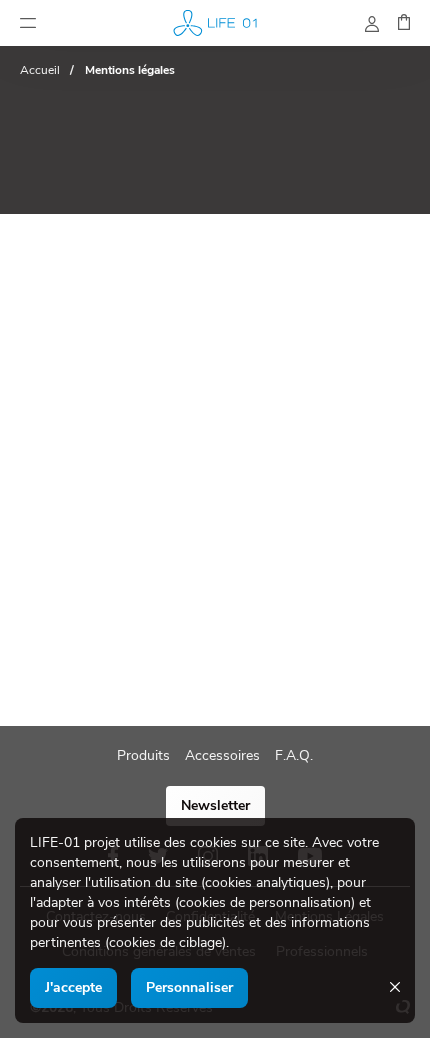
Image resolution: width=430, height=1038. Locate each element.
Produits (143, 755)
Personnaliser (189, 987)
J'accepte (73, 987)
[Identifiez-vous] (372, 27)
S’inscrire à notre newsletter (215, 805)
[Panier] (404, 25)
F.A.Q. (294, 755)
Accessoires (222, 755)
